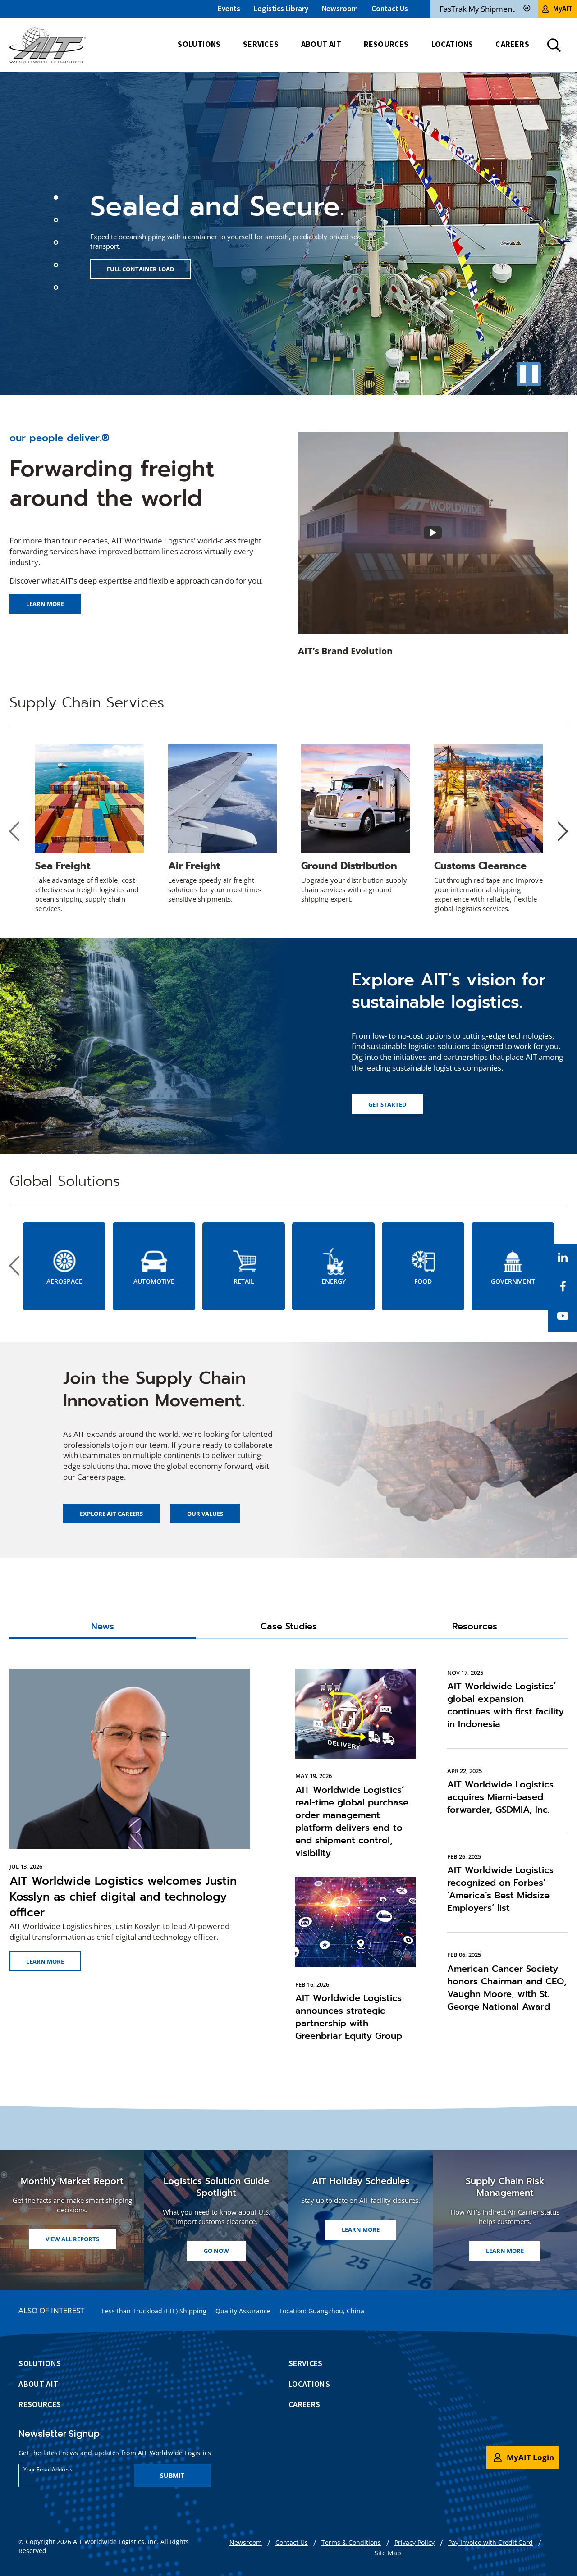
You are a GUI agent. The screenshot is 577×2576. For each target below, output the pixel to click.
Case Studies (289, 1627)
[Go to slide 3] (57, 244)
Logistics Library (281, 9)
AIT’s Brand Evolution (345, 651)
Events (229, 9)
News (103, 1627)
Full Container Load (141, 269)
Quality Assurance (243, 2311)
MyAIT (563, 9)
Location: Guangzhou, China (322, 2311)
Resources (475, 1627)
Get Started (387, 1104)
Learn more (45, 604)
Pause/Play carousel (529, 374)
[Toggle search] (554, 45)
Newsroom (340, 9)
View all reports (72, 2239)
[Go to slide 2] (57, 221)
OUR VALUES (205, 1514)
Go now (225, 2253)
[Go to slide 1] (57, 199)
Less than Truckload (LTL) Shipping (154, 2311)
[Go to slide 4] (57, 266)
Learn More (45, 1961)
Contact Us (390, 9)
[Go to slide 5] (57, 289)
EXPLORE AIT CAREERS (111, 1514)
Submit (172, 2475)
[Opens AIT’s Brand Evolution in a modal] (433, 533)
